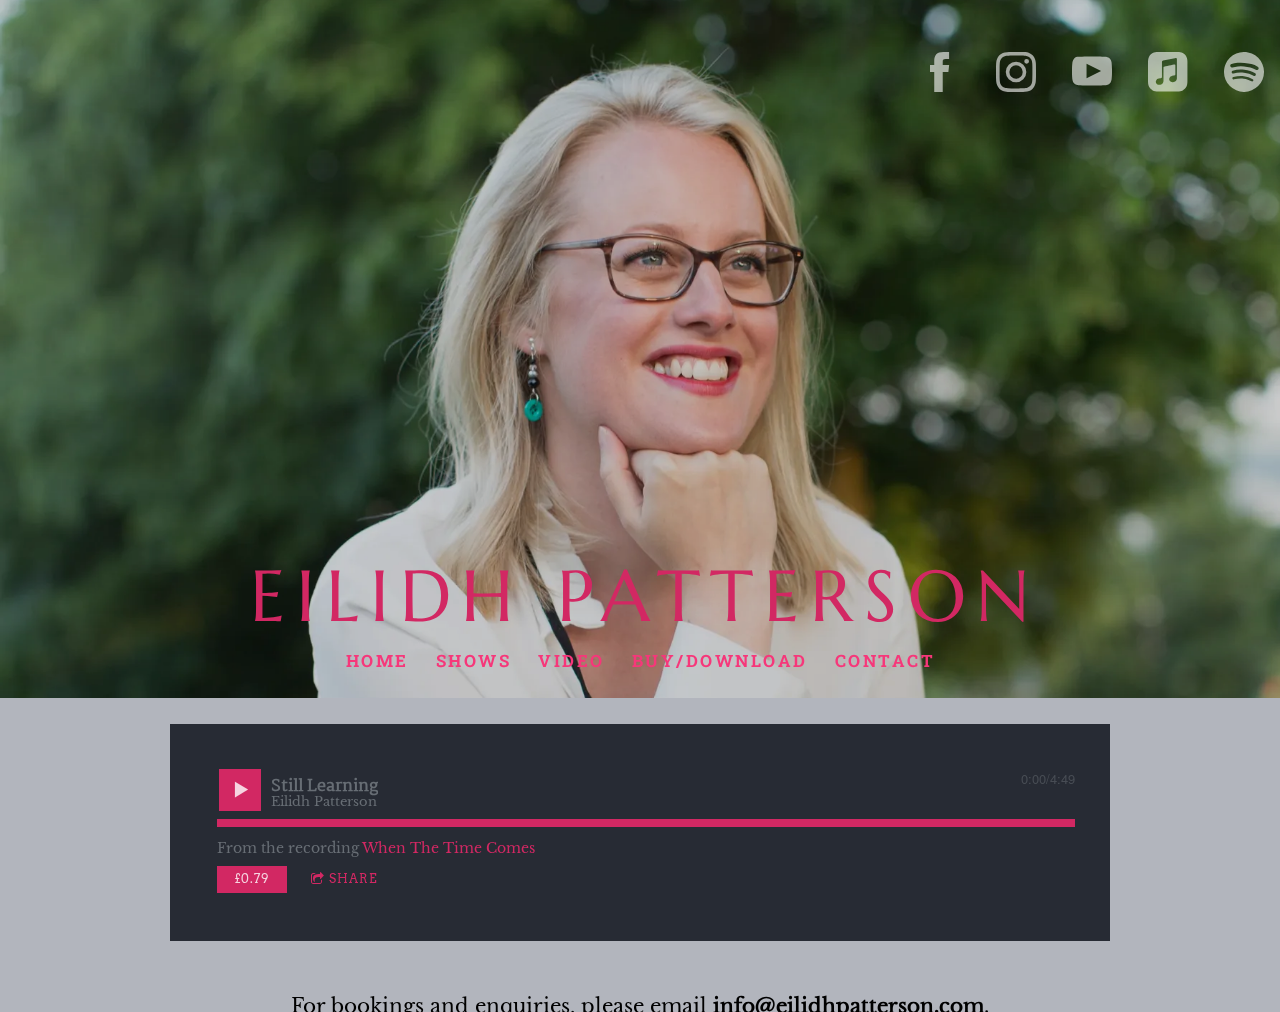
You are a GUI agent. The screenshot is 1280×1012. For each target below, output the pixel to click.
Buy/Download (719, 660)
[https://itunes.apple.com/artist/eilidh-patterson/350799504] (1168, 72)
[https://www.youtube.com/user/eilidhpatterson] (1092, 72)
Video (571, 660)
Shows (473, 660)
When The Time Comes (448, 848)
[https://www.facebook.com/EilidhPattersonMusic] (940, 72)
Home (376, 660)
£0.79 (252, 878)
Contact (884, 660)
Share (353, 878)
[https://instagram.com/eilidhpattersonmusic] (1016, 72)
